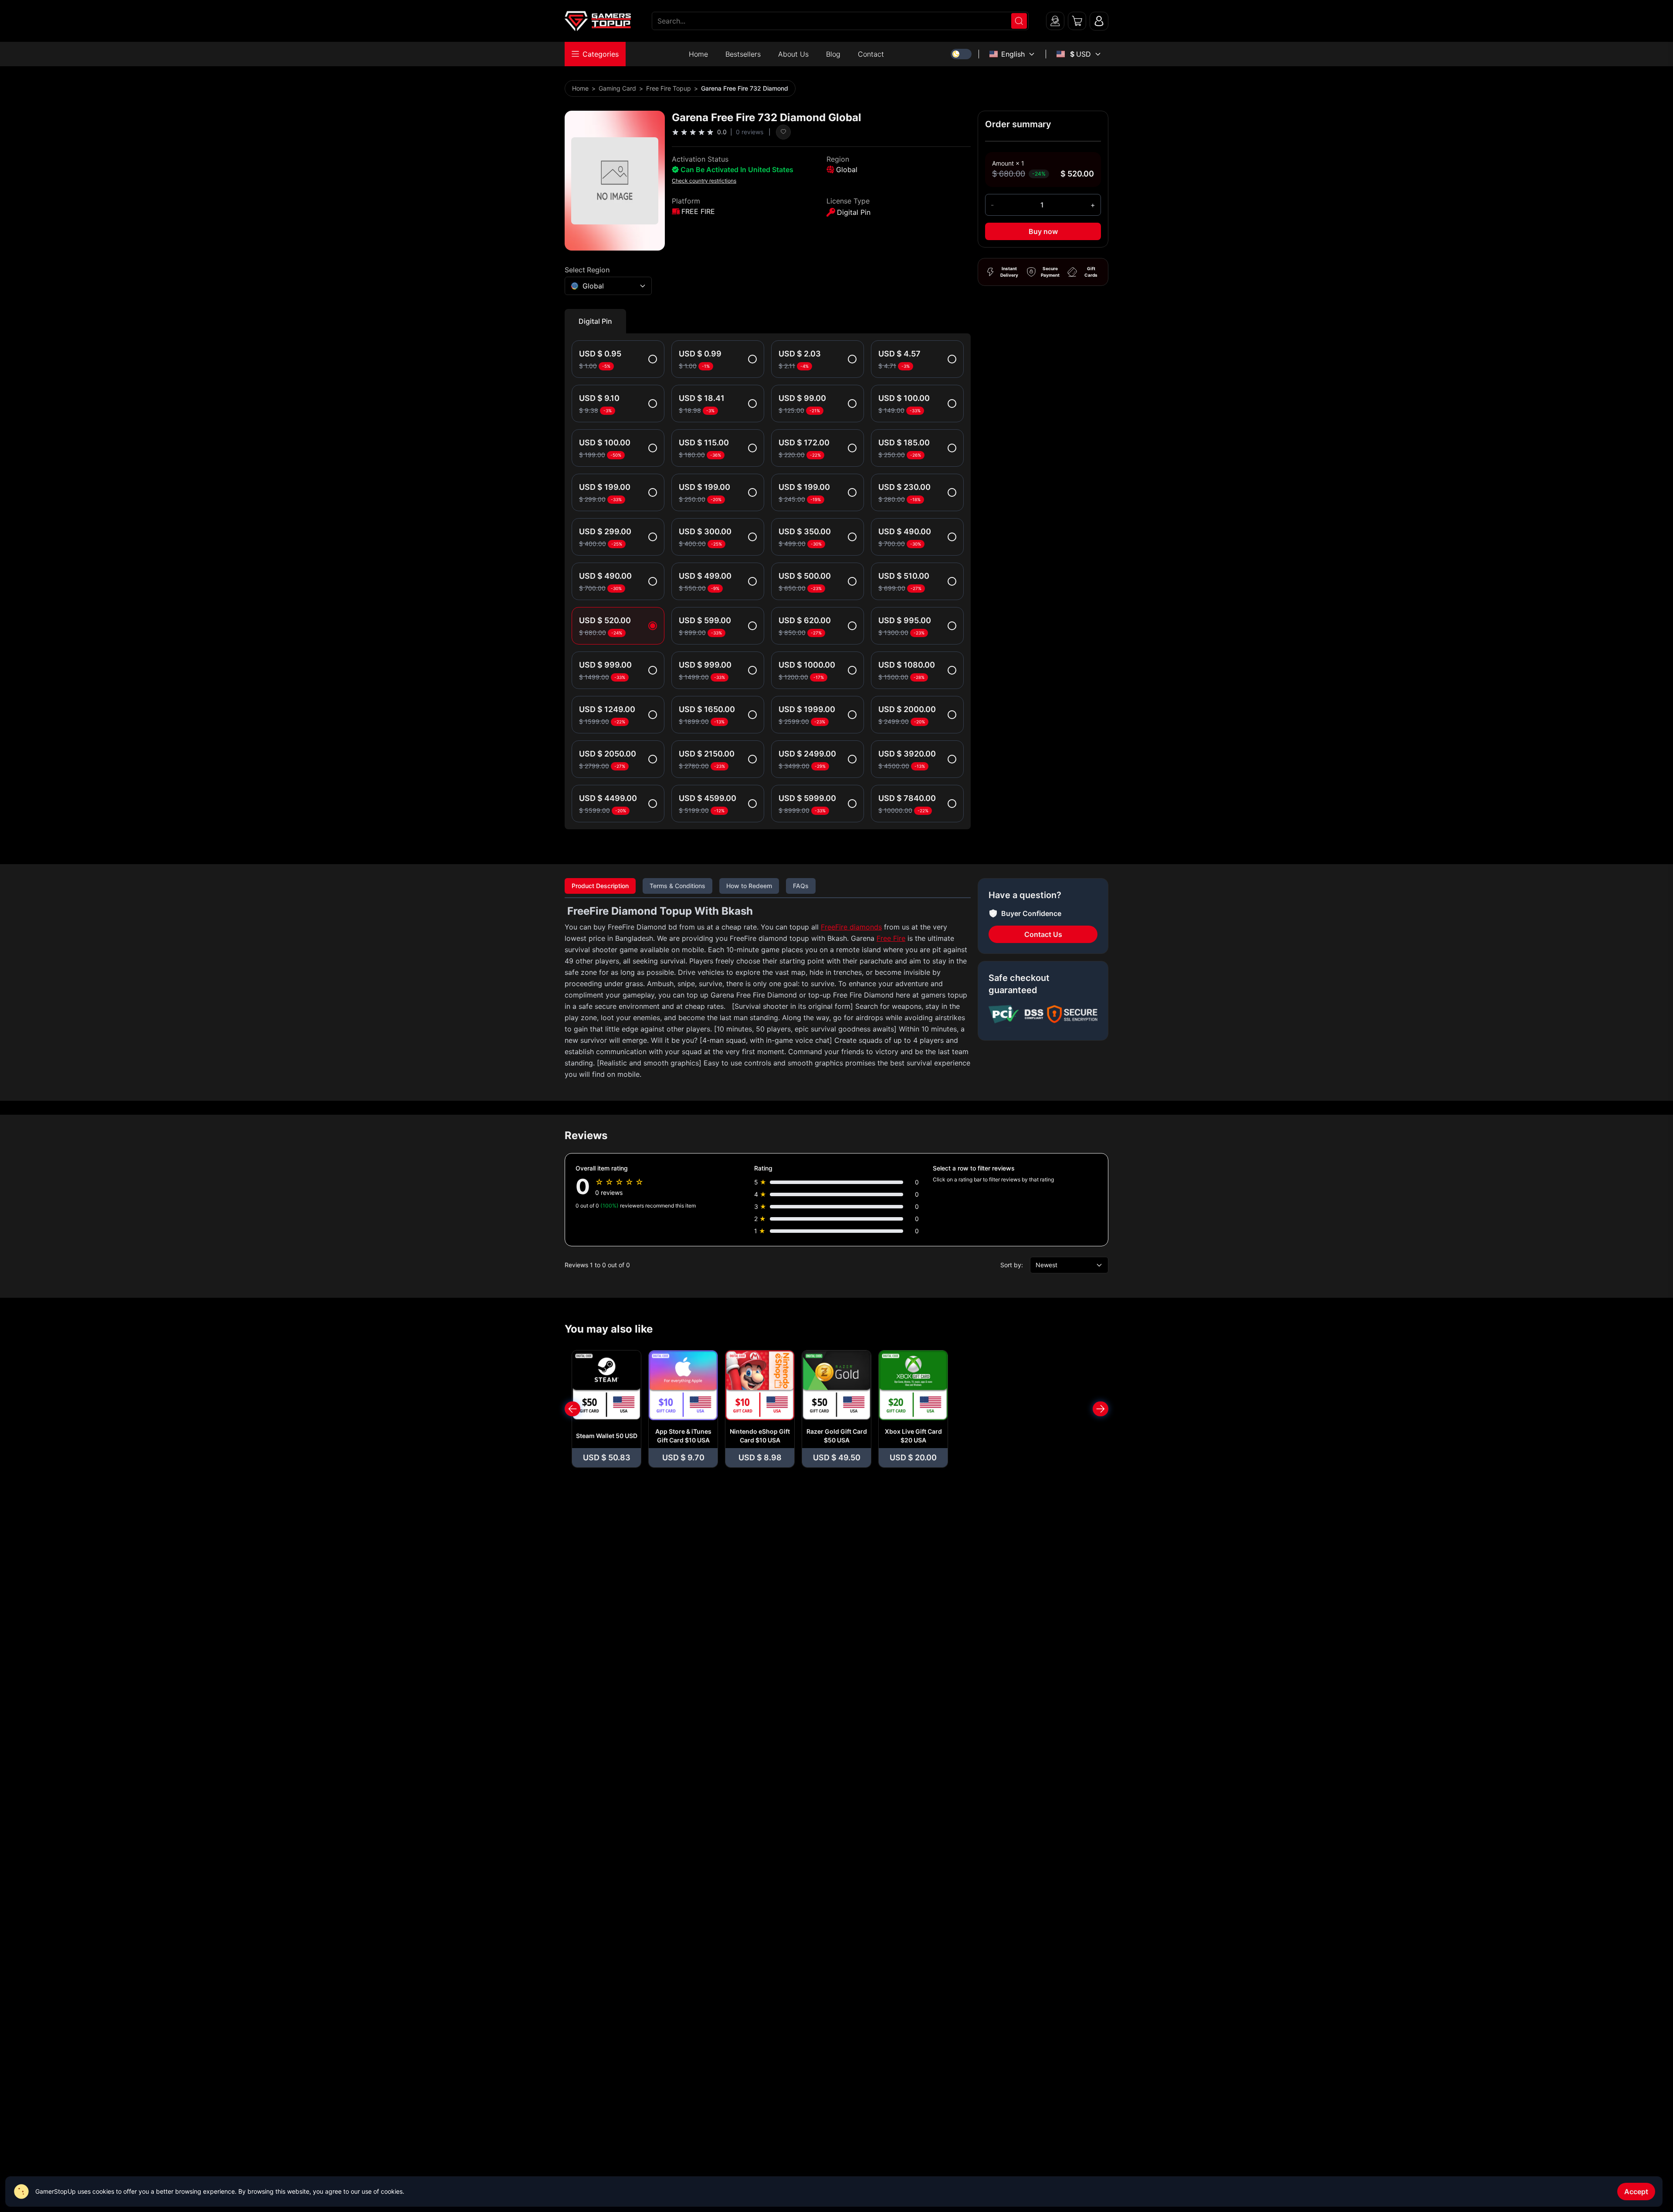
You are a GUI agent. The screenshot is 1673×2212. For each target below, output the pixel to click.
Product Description (600, 886)
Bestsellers (743, 54)
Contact (871, 54)
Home (698, 54)
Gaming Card (617, 88)
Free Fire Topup (669, 88)
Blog (833, 54)
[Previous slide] (572, 1409)
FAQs (801, 886)
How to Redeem (749, 886)
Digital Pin (595, 321)
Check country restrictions (704, 181)
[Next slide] (1101, 1409)
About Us (793, 54)
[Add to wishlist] (783, 132)
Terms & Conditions (677, 886)
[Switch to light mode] (961, 54)
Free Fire (891, 938)
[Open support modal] (1055, 21)
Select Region (587, 270)
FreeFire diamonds (851, 927)
